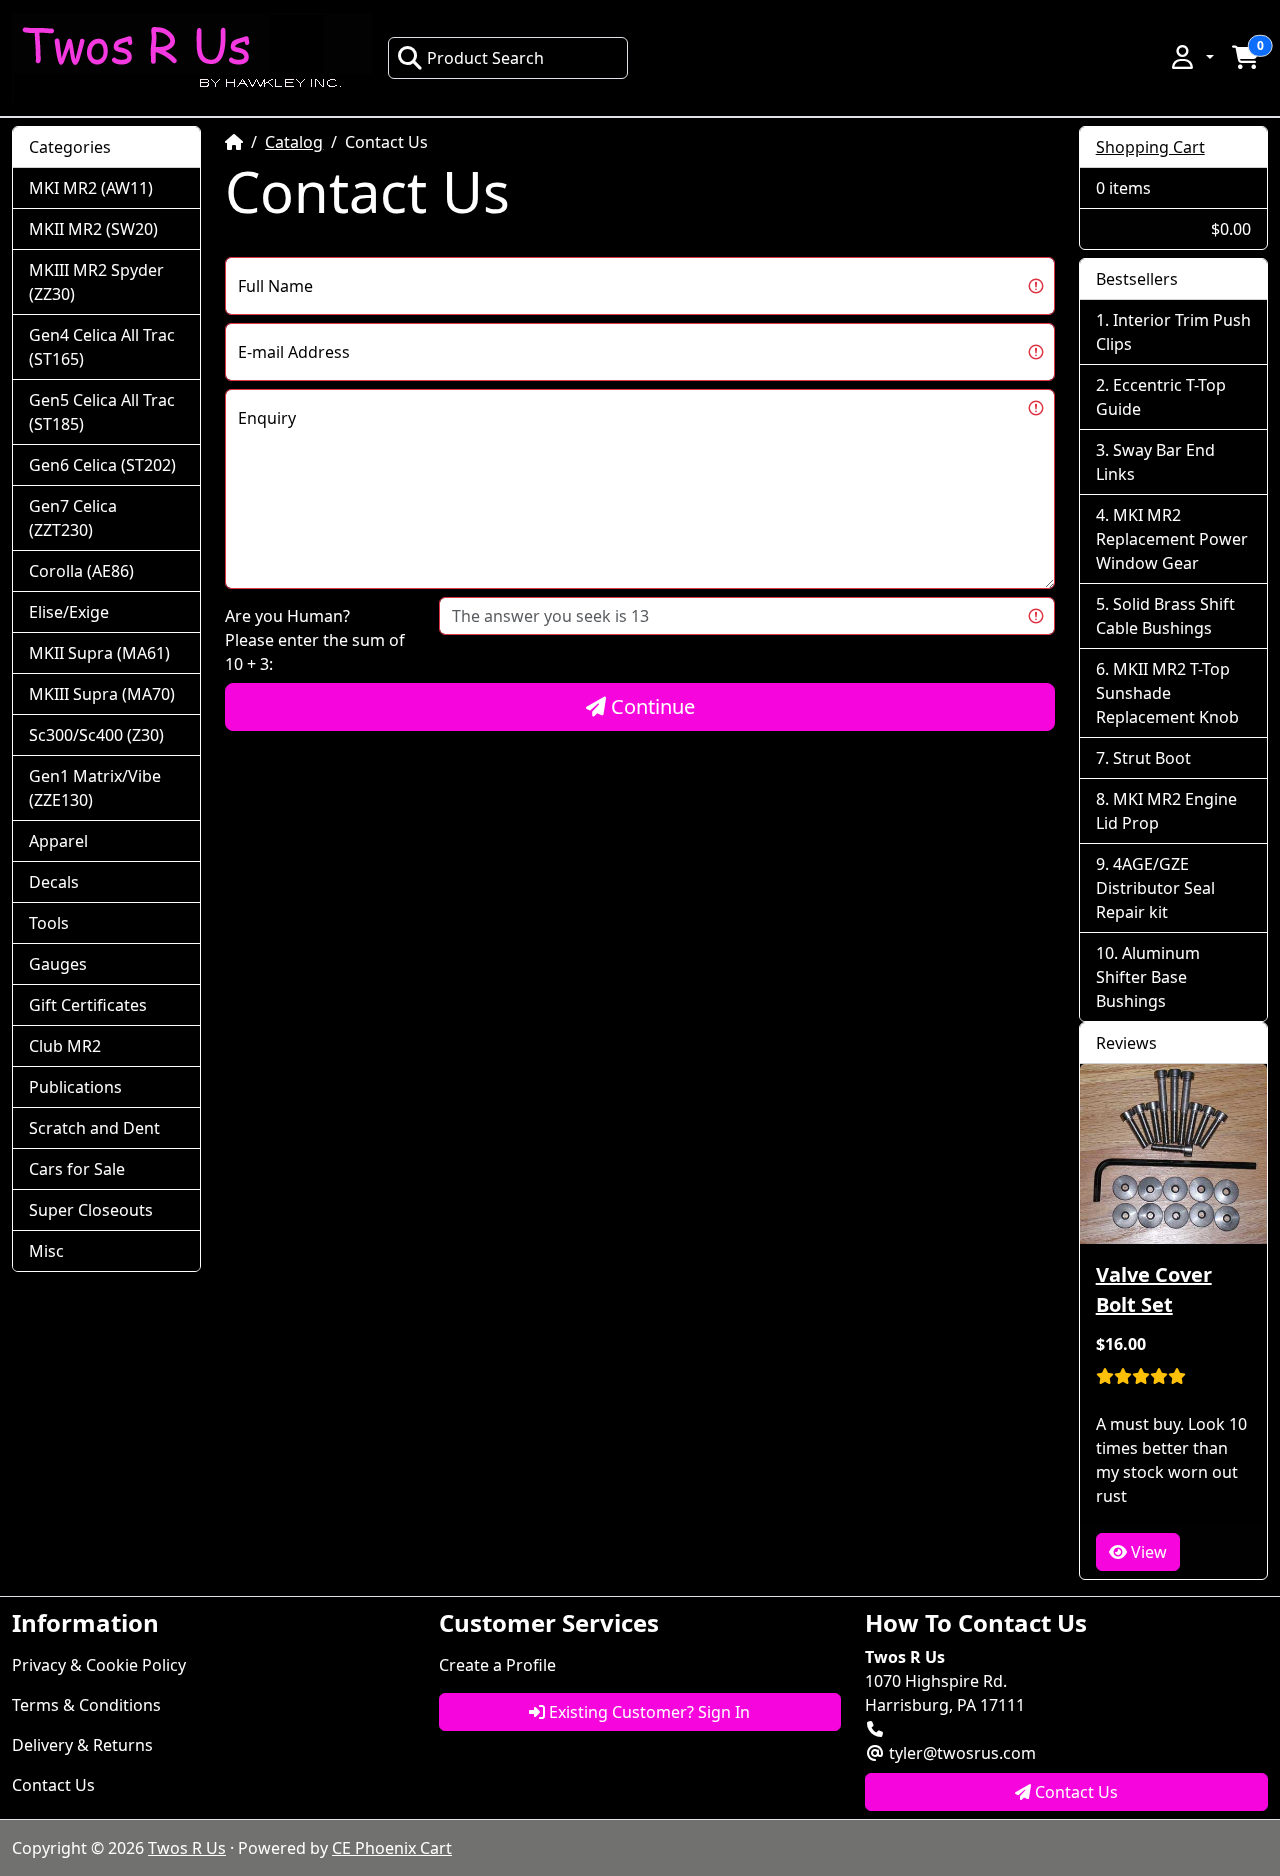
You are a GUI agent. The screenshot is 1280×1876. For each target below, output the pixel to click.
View (1147, 1552)
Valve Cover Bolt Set (1154, 1289)
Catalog (294, 142)
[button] (1191, 57)
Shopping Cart (1150, 147)
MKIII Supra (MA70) (102, 694)
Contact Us (53, 1785)
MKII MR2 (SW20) (93, 229)
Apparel (58, 841)
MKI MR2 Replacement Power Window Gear (1172, 539)
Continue (650, 706)
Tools (49, 923)
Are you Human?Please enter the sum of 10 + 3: (315, 640)
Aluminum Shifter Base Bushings (1148, 977)
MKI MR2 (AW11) (91, 188)
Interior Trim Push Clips (1173, 332)
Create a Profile (497, 1665)
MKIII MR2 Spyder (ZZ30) (96, 282)
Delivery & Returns (82, 1745)
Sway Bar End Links (1155, 462)
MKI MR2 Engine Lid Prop (1166, 811)
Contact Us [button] (1074, 1792)
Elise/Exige (69, 612)
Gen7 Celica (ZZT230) (73, 518)
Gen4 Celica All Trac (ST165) (102, 347)
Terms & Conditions (86, 1705)
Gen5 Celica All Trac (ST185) (102, 412)
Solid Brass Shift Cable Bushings (1165, 616)
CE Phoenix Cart (392, 1848)
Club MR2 (65, 1046)
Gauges (58, 964)
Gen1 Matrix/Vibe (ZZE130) (95, 788)
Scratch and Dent (94, 1128)
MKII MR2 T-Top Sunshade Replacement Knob (1167, 693)
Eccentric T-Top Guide (1161, 397)
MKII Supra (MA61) (99, 653)
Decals (54, 882)
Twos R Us (187, 1848)
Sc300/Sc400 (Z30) (96, 735)
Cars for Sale (77, 1169)
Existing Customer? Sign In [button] (647, 1712)
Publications (75, 1087)
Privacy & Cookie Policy (99, 1665)
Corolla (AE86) (81, 571)
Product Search (485, 58)
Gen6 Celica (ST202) (102, 465)
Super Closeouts (91, 1210)
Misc (46, 1251)
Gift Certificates (88, 1005)
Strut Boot (1152, 758)
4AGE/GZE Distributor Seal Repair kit (1155, 888)
